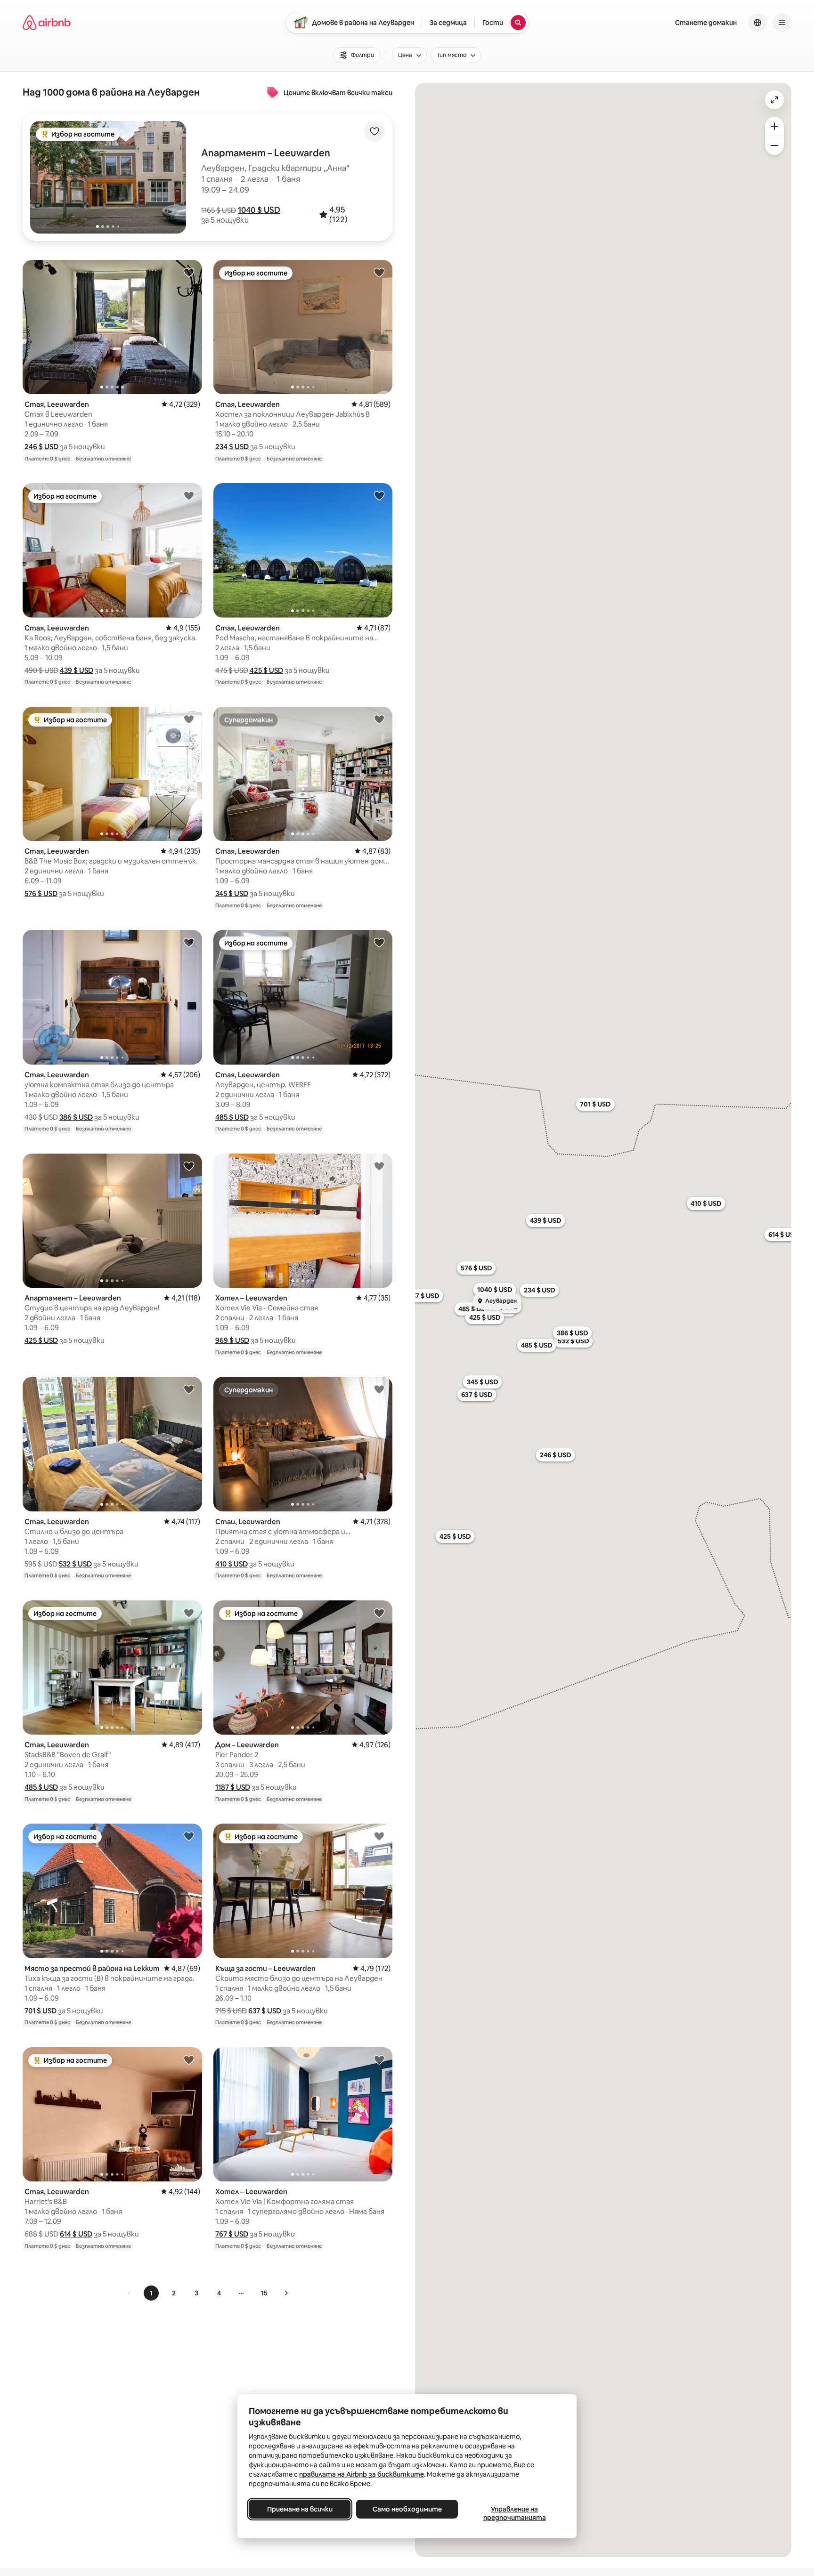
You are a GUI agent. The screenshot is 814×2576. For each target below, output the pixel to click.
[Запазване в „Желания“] (374, 131)
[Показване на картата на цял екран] (774, 100)
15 (264, 2293)
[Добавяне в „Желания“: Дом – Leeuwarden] (379, 1613)
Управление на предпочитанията (515, 2513)
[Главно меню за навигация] (782, 23)
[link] (130, 2293)
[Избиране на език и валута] (757, 23)
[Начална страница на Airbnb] (47, 23)
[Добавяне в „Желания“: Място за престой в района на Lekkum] (189, 1836)
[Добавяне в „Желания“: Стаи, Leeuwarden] (379, 1389)
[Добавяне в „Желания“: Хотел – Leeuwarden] (379, 1166)
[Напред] (286, 2293)
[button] (259, 210)
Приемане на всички (300, 2509)
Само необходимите (407, 2509)
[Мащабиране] (774, 126)
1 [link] (151, 2293)
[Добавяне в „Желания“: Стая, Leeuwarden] (189, 272)
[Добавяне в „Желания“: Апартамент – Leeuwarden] (189, 1166)
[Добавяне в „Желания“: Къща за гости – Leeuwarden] (379, 1836)
